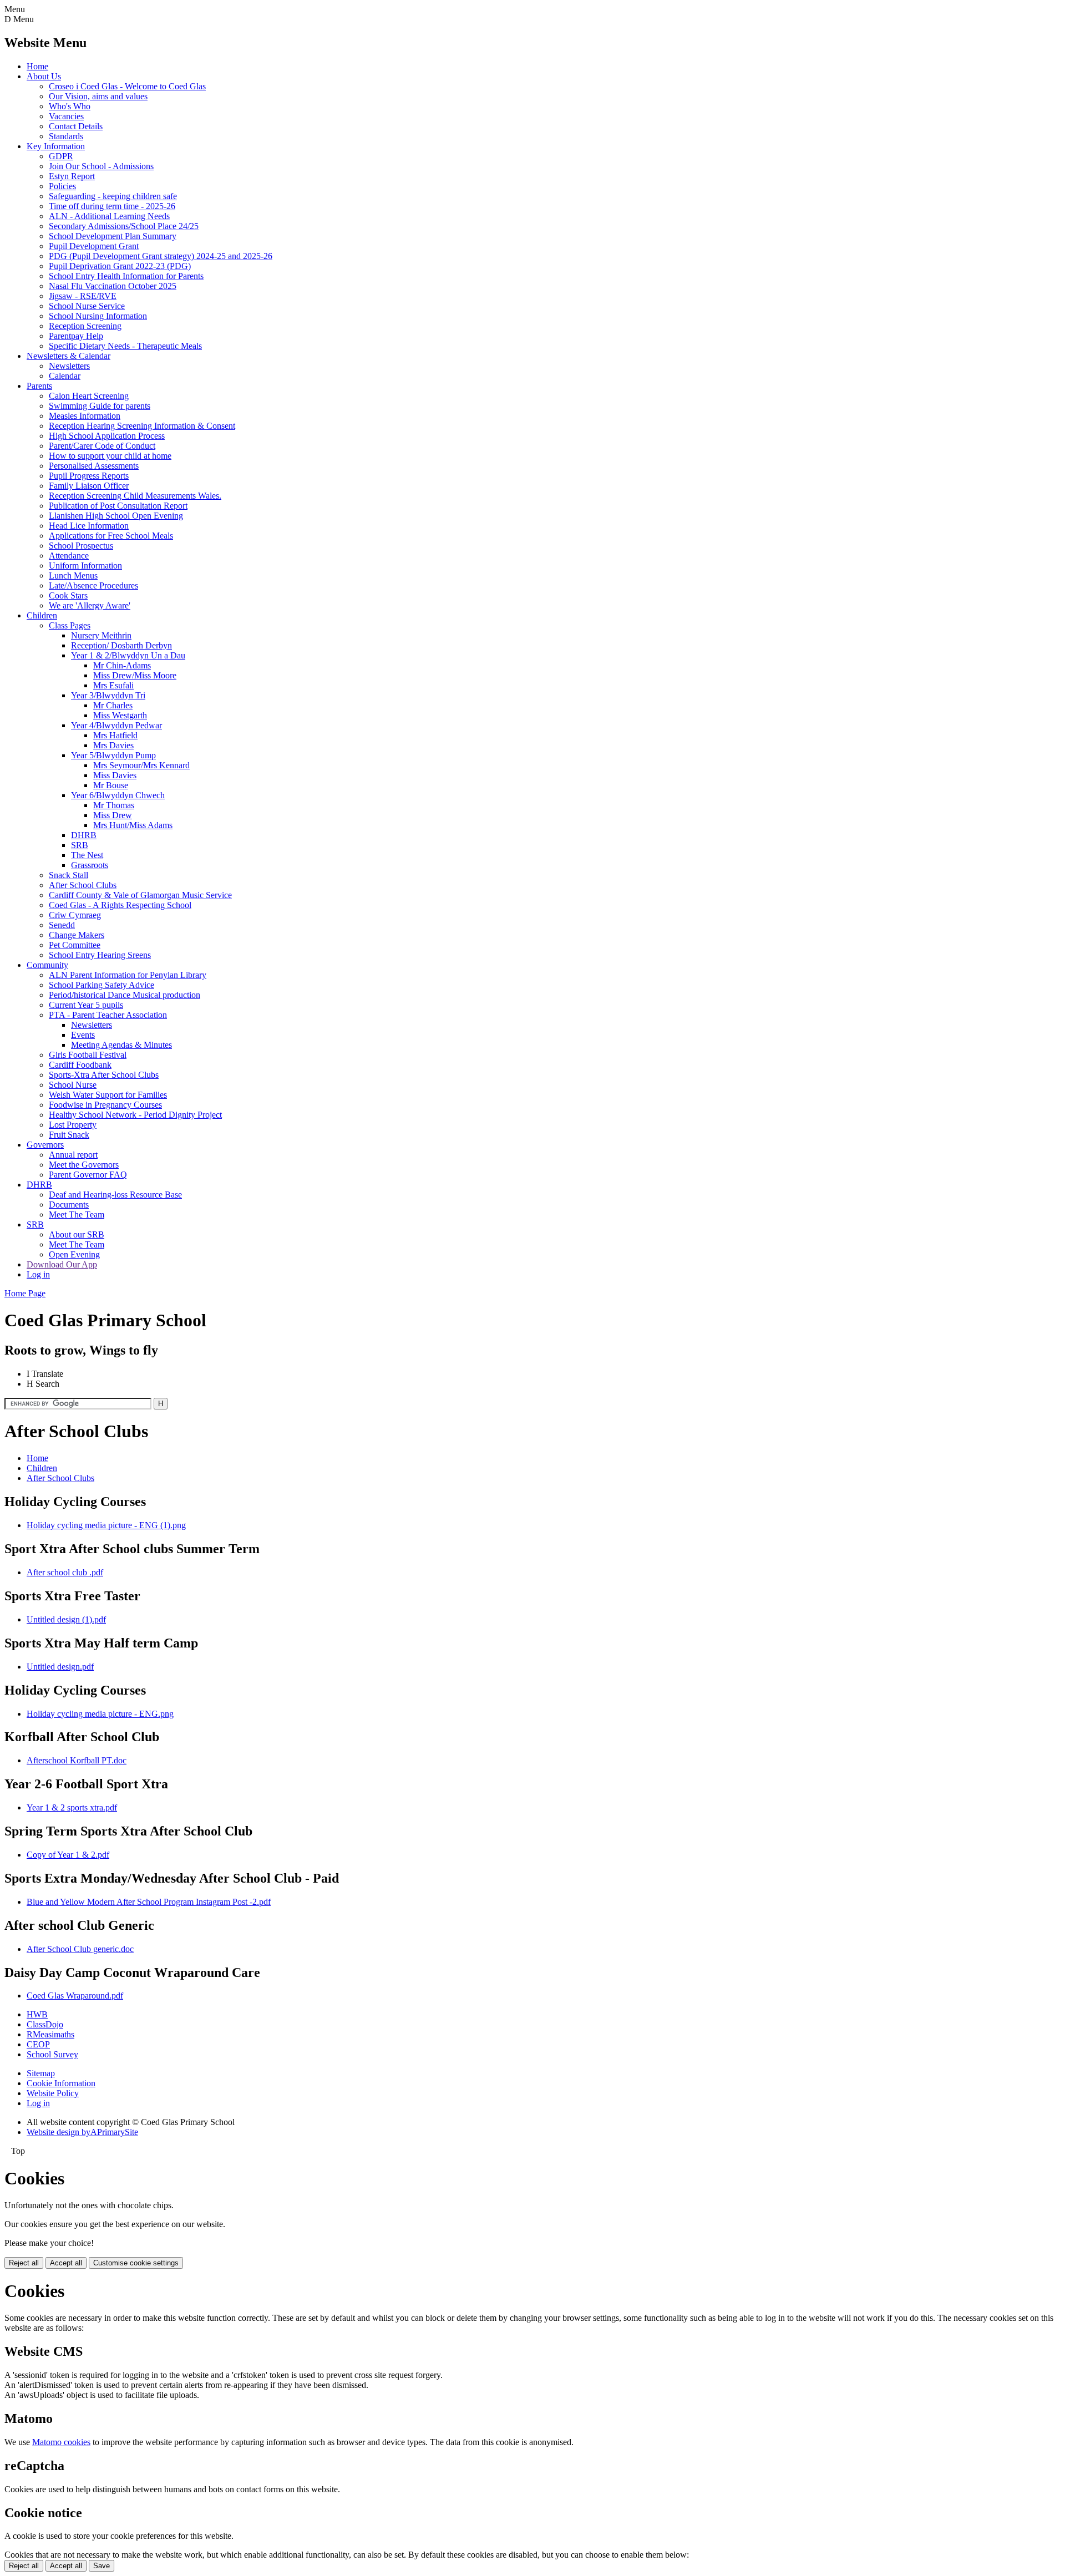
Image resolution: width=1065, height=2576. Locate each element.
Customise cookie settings (136, 2263)
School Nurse (73, 1085)
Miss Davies (115, 775)
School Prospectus (81, 546)
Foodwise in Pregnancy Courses (105, 1105)
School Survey (52, 2054)
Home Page (25, 1293)
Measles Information (85, 416)
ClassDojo (45, 2024)
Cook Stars (68, 595)
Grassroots (90, 865)
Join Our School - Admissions (101, 166)
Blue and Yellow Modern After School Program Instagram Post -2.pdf (149, 1902)
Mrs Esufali (113, 685)
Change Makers (77, 935)
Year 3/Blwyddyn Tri (108, 695)
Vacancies (66, 116)
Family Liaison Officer (89, 486)
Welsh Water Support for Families (108, 1095)
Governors (45, 1145)
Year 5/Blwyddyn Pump (113, 755)
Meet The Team (77, 1215)
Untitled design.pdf (60, 1667)
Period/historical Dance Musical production (125, 995)
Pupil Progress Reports (89, 476)
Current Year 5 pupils (86, 1005)
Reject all (24, 2263)
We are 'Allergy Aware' (90, 605)
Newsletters (69, 366)
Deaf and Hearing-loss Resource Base (115, 1195)
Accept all (66, 2263)
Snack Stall (69, 875)
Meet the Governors (84, 1165)
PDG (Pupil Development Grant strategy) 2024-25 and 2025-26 (161, 256)
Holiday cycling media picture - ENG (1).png (106, 1525)
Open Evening (74, 1254)
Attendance (69, 556)
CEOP (38, 2044)
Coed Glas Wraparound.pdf (75, 1996)
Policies (62, 186)
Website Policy (53, 2093)
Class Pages (70, 625)
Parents (39, 386)
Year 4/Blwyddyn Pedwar (116, 725)
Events (83, 1035)
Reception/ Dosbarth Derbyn (121, 645)
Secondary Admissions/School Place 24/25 (124, 226)
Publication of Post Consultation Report (118, 506)
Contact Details (76, 126)
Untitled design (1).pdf (66, 1619)
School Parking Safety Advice (102, 985)
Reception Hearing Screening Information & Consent (142, 426)
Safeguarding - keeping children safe (113, 196)
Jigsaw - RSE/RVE (83, 296)
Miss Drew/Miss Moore (135, 675)
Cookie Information (61, 2083)
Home (37, 66)
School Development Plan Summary (113, 236)
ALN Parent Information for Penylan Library (128, 975)
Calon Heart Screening (89, 396)
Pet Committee (75, 945)
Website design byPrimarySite (82, 2132)
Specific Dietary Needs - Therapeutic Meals (125, 346)
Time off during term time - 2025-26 (112, 206)
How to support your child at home (110, 456)
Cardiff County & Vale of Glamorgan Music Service (140, 895)
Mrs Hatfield (115, 735)
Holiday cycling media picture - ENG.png (100, 1714)
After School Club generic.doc (80, 1949)
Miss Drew (113, 815)
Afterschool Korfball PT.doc (77, 1760)
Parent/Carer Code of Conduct (102, 446)
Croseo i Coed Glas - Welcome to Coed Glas (127, 86)
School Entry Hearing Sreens (100, 955)
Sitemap (41, 2073)
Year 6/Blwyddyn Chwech (118, 795)
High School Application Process (107, 436)
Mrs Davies (113, 745)
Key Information (56, 146)
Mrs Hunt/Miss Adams (133, 825)
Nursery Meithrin (101, 635)
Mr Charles (113, 705)
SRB (80, 845)
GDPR (61, 156)
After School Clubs (83, 885)
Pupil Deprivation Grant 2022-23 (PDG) (120, 266)
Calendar (65, 376)
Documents (69, 1205)
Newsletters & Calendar (69, 356)
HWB (37, 2014)
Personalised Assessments (94, 466)
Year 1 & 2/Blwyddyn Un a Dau (128, 655)
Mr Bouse (111, 785)
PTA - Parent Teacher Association (108, 1015)
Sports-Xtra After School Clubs (104, 1075)
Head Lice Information (89, 526)
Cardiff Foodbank (80, 1065)
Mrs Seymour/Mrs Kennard (141, 765)
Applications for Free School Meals (111, 536)
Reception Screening (85, 326)
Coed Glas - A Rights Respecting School (120, 905)
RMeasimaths (50, 2034)
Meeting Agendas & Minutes (121, 1045)
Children (42, 615)
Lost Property (73, 1125)
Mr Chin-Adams (122, 665)
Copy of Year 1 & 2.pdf (68, 1855)
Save (102, 2566)
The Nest (87, 855)
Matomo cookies (61, 2442)
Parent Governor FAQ (88, 1175)
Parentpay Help (76, 336)
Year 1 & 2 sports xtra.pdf (72, 1807)
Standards (66, 136)
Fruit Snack (69, 1135)
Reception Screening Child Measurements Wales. (135, 496)
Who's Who (70, 106)
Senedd (62, 925)
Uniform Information (85, 566)
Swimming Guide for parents (100, 406)
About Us (44, 76)
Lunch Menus (73, 575)
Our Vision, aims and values (98, 96)
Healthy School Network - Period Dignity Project (135, 1115)
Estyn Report (72, 176)
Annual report (73, 1155)
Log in (38, 1274)
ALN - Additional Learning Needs (109, 216)
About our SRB (77, 1234)
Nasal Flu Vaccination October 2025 (113, 286)
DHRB (84, 835)
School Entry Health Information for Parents (126, 276)
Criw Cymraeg (75, 915)
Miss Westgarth (120, 715)
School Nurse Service (87, 306)
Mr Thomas (114, 805)
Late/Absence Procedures (93, 585)
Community (47, 965)
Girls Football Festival (88, 1055)
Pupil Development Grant (94, 246)
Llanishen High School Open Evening (116, 516)
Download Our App (62, 1264)
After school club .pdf (65, 1572)
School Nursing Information (98, 316)
